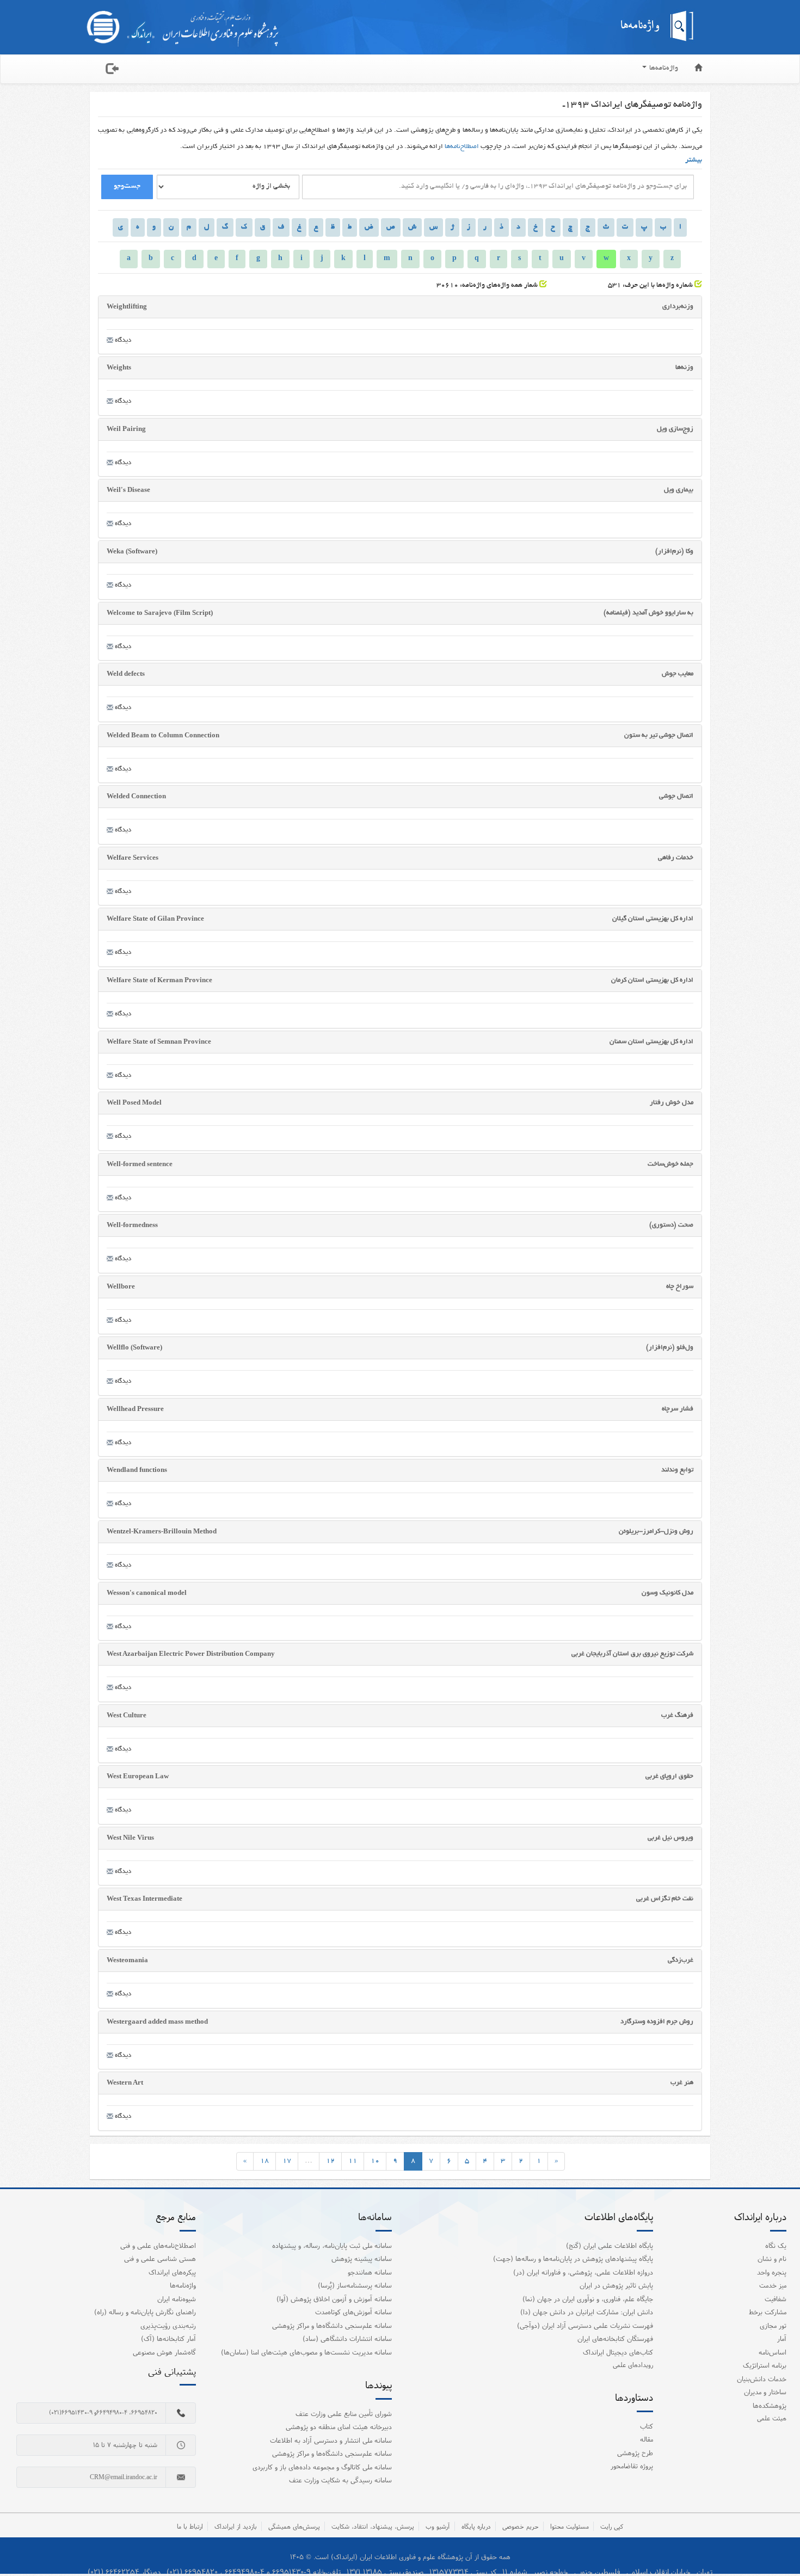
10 (375, 2161)
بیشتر (694, 161)
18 (264, 2161)
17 (287, 2161)
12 (330, 2161)
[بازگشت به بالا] (778, 2546)
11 (353, 2161)
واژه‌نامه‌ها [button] (663, 69)
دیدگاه (122, 340)
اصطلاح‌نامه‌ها (462, 147)
